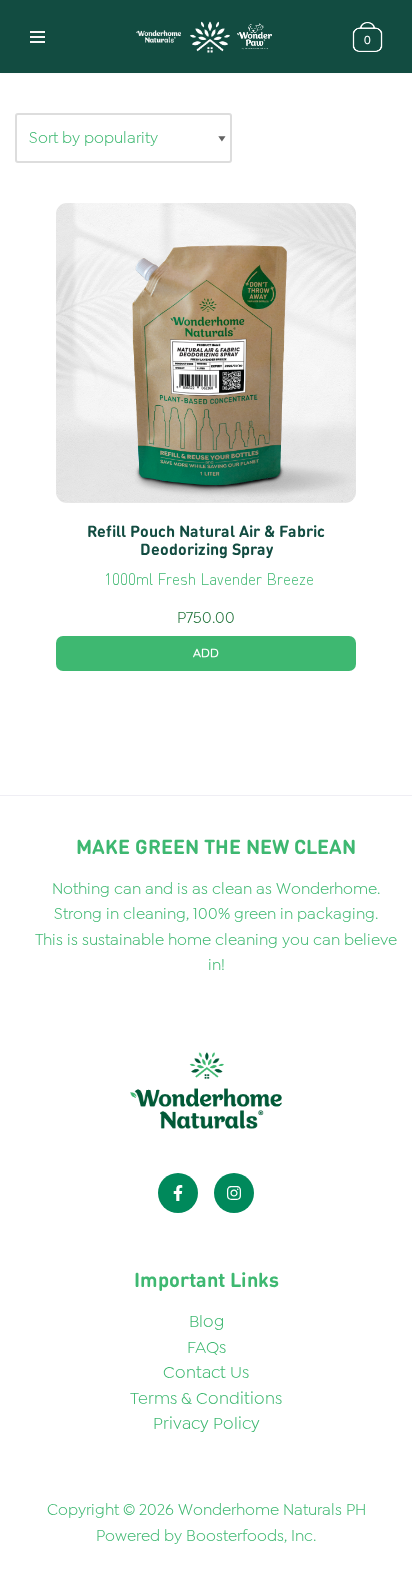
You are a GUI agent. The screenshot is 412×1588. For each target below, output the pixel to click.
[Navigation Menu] (37, 37)
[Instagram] (234, 1193)
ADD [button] (206, 653)
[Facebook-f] (178, 1193)
